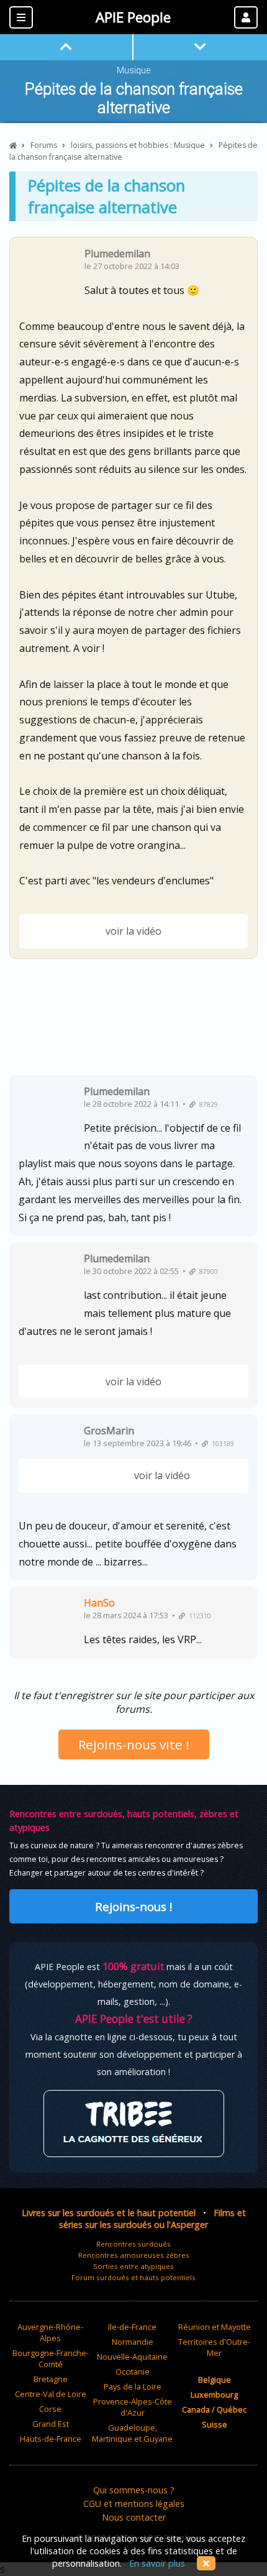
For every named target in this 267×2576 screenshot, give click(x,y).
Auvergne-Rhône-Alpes (50, 2332)
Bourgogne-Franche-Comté (51, 2358)
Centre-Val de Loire (51, 2394)
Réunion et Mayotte (215, 2327)
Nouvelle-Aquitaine (132, 2357)
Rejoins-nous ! (133, 1906)
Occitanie (133, 2372)
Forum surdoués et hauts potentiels (133, 2277)
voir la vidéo (133, 931)
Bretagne (51, 2379)
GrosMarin (109, 1431)
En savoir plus (157, 2563)
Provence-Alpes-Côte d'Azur (133, 2407)
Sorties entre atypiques (133, 2266)
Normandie (133, 2342)
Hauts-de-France (51, 2439)
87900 (207, 1272)
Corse (50, 2409)
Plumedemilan (117, 254)
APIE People (133, 17)
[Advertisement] (133, 1022)
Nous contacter (134, 2517)
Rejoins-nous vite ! (134, 1744)
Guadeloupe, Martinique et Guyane (132, 2433)
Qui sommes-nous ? (134, 2490)
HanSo (99, 1603)
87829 (207, 1104)
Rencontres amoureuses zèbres (134, 2255)
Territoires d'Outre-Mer (214, 2347)
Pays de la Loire (133, 2386)
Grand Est (51, 2424)
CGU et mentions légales (134, 2504)
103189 (221, 1444)
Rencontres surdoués (133, 2244)
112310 (198, 1616)
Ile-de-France (132, 2327)
